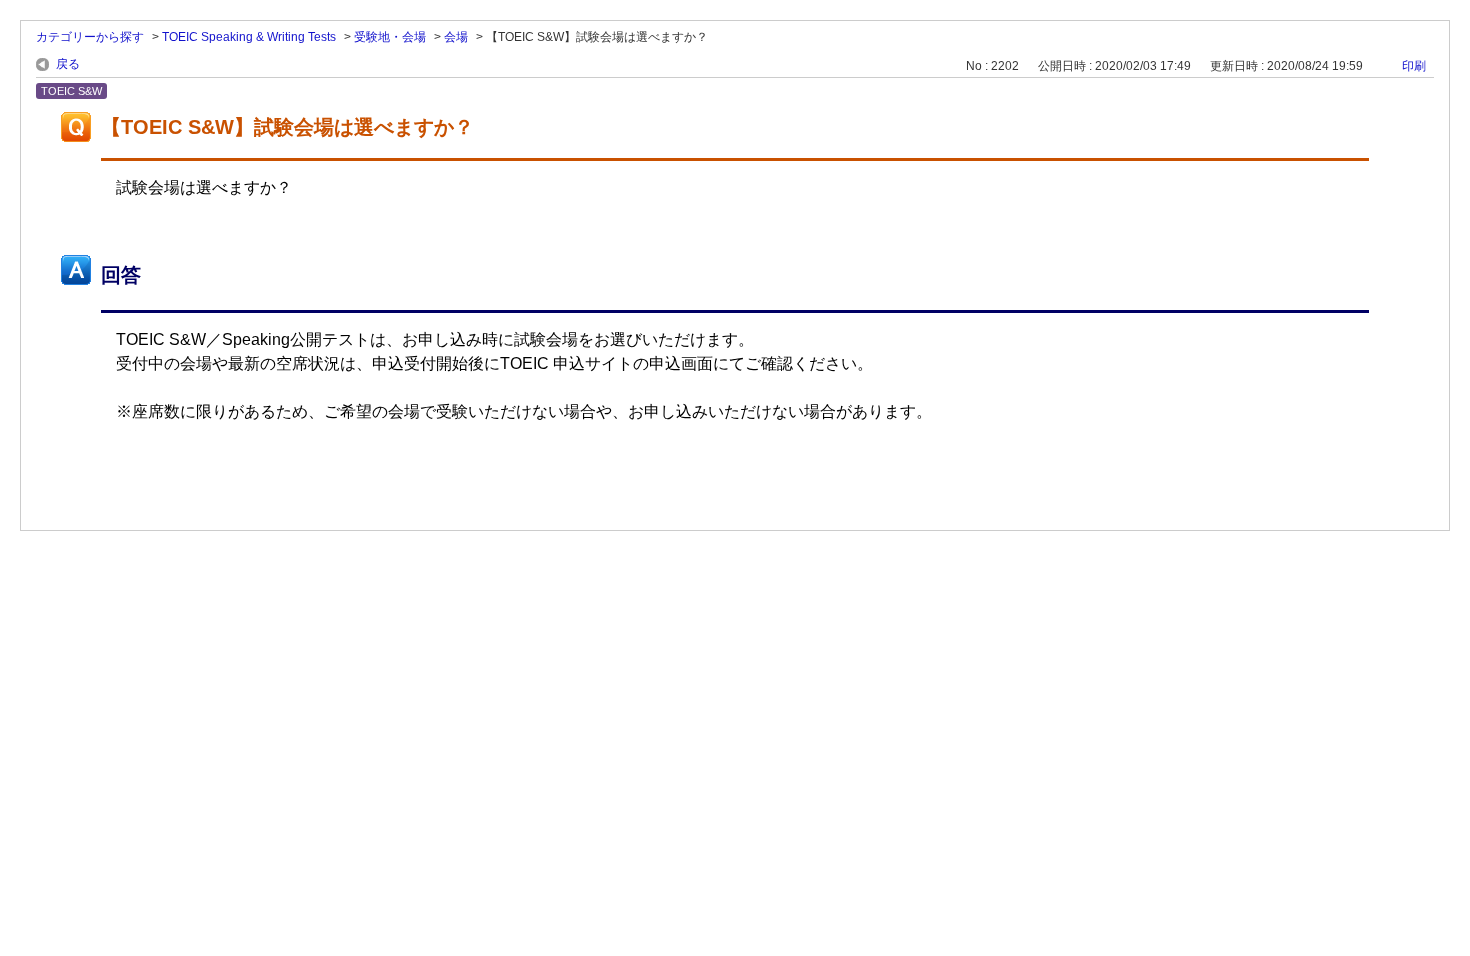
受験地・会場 (390, 37)
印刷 (1414, 66)
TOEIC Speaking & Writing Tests (249, 37)
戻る (68, 64)
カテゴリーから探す (90, 37)
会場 (456, 37)
